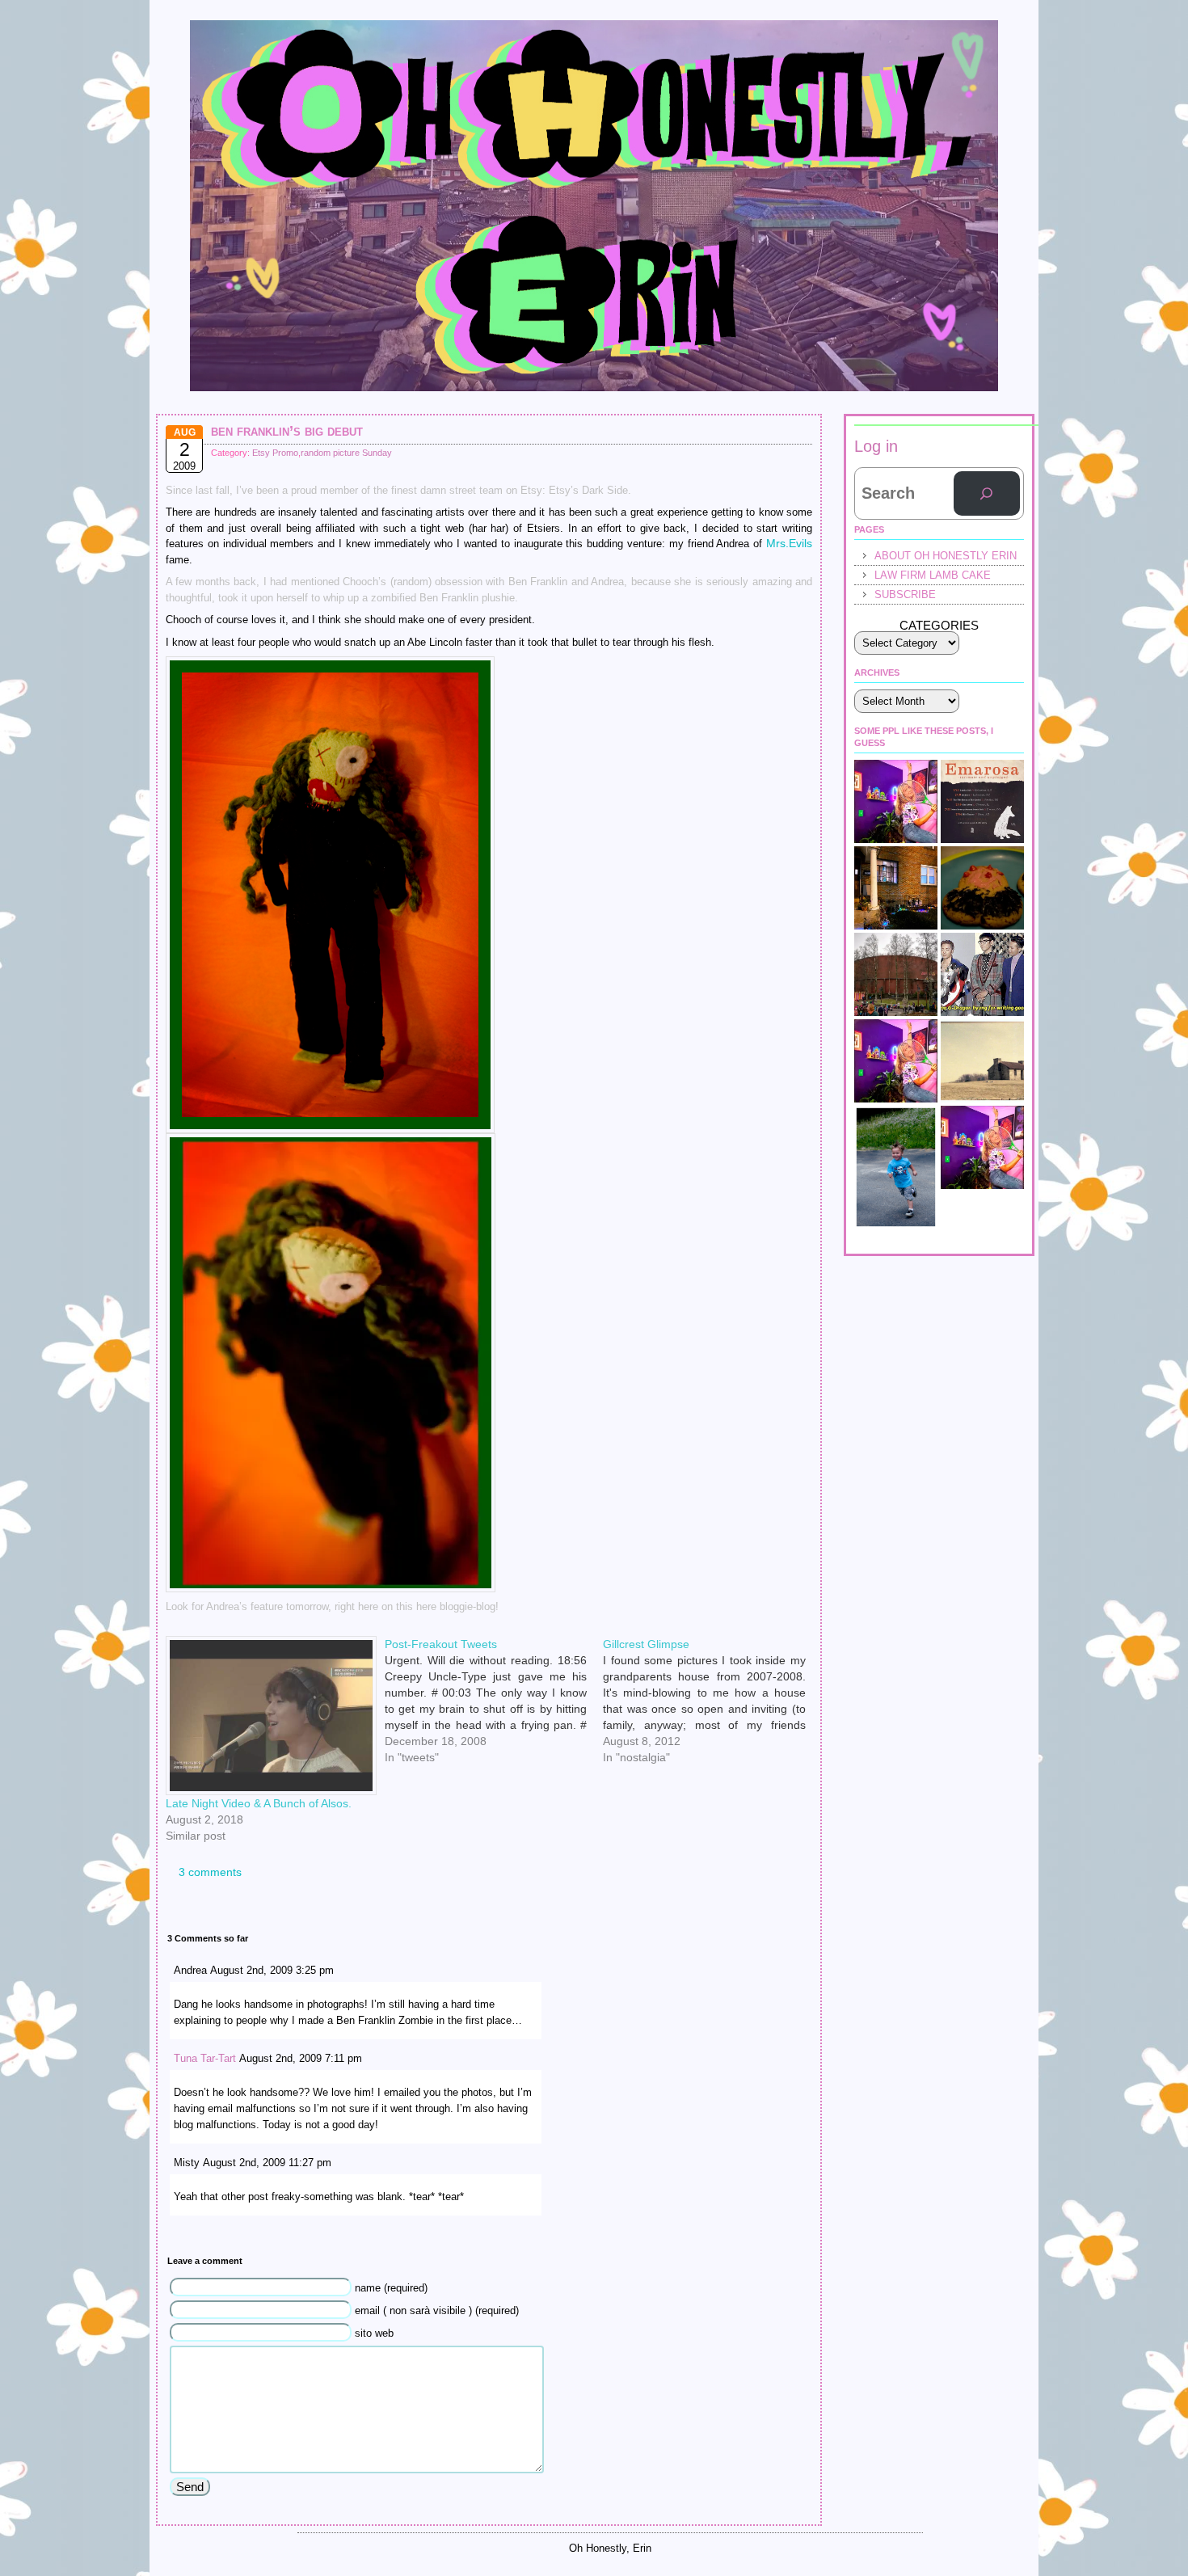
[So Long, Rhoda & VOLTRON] (982, 1147)
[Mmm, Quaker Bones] (982, 1061)
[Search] (987, 494)
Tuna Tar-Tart (205, 2058)
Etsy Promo (275, 453)
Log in (876, 446)
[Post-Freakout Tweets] (494, 1642)
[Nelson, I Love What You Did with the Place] (896, 1061)
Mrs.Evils (789, 543)
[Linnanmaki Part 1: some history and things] (896, 974)
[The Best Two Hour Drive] (982, 801)
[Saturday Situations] (982, 974)
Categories (939, 625)
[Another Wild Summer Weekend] (896, 888)
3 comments (210, 1872)
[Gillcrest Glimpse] (712, 1642)
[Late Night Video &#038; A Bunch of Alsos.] (267, 1716)
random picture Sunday (346, 453)
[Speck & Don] (896, 801)
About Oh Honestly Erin (946, 556)
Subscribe (905, 594)
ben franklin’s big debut (287, 431)
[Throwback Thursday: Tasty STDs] (982, 888)
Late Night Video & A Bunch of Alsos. (259, 1803)
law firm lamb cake (933, 575)
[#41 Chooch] (896, 1167)
